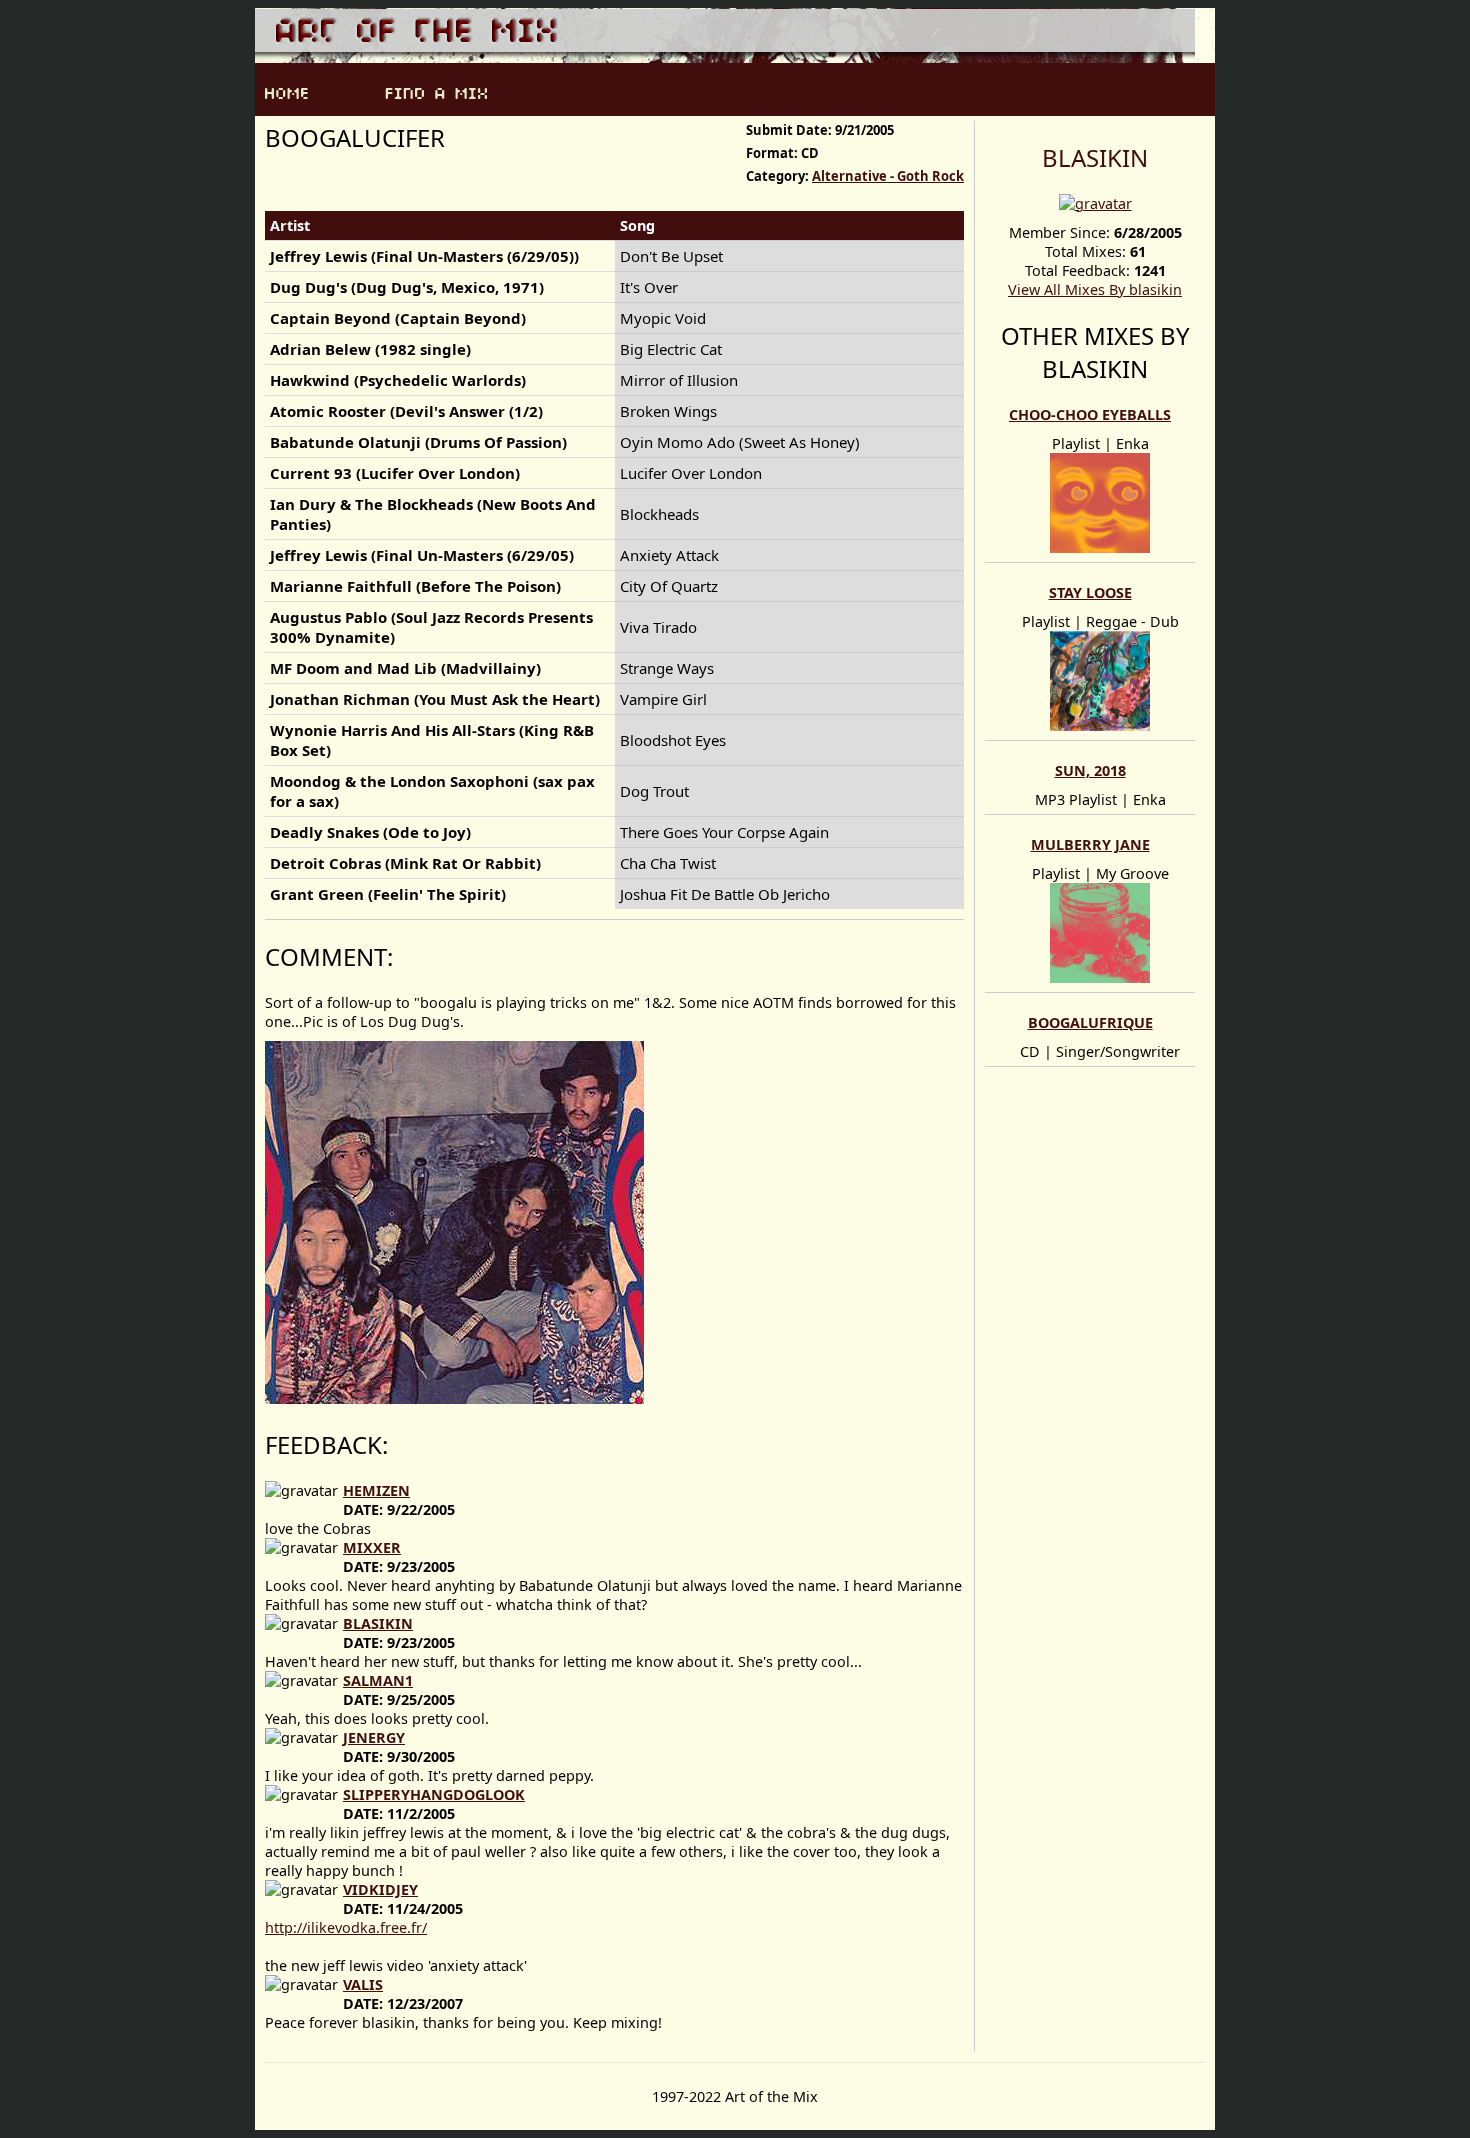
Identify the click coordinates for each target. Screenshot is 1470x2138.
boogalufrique (1090, 1022)
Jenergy (374, 1737)
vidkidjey (380, 1889)
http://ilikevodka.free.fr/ (346, 1927)
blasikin (1095, 157)
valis (363, 1984)
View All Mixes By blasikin (1095, 289)
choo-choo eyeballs (1090, 414)
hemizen (376, 1490)
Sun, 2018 (1090, 770)
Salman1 (378, 1680)
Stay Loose (1090, 592)
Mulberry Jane (1090, 844)
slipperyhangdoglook (434, 1794)
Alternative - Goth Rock (888, 176)
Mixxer (372, 1547)
